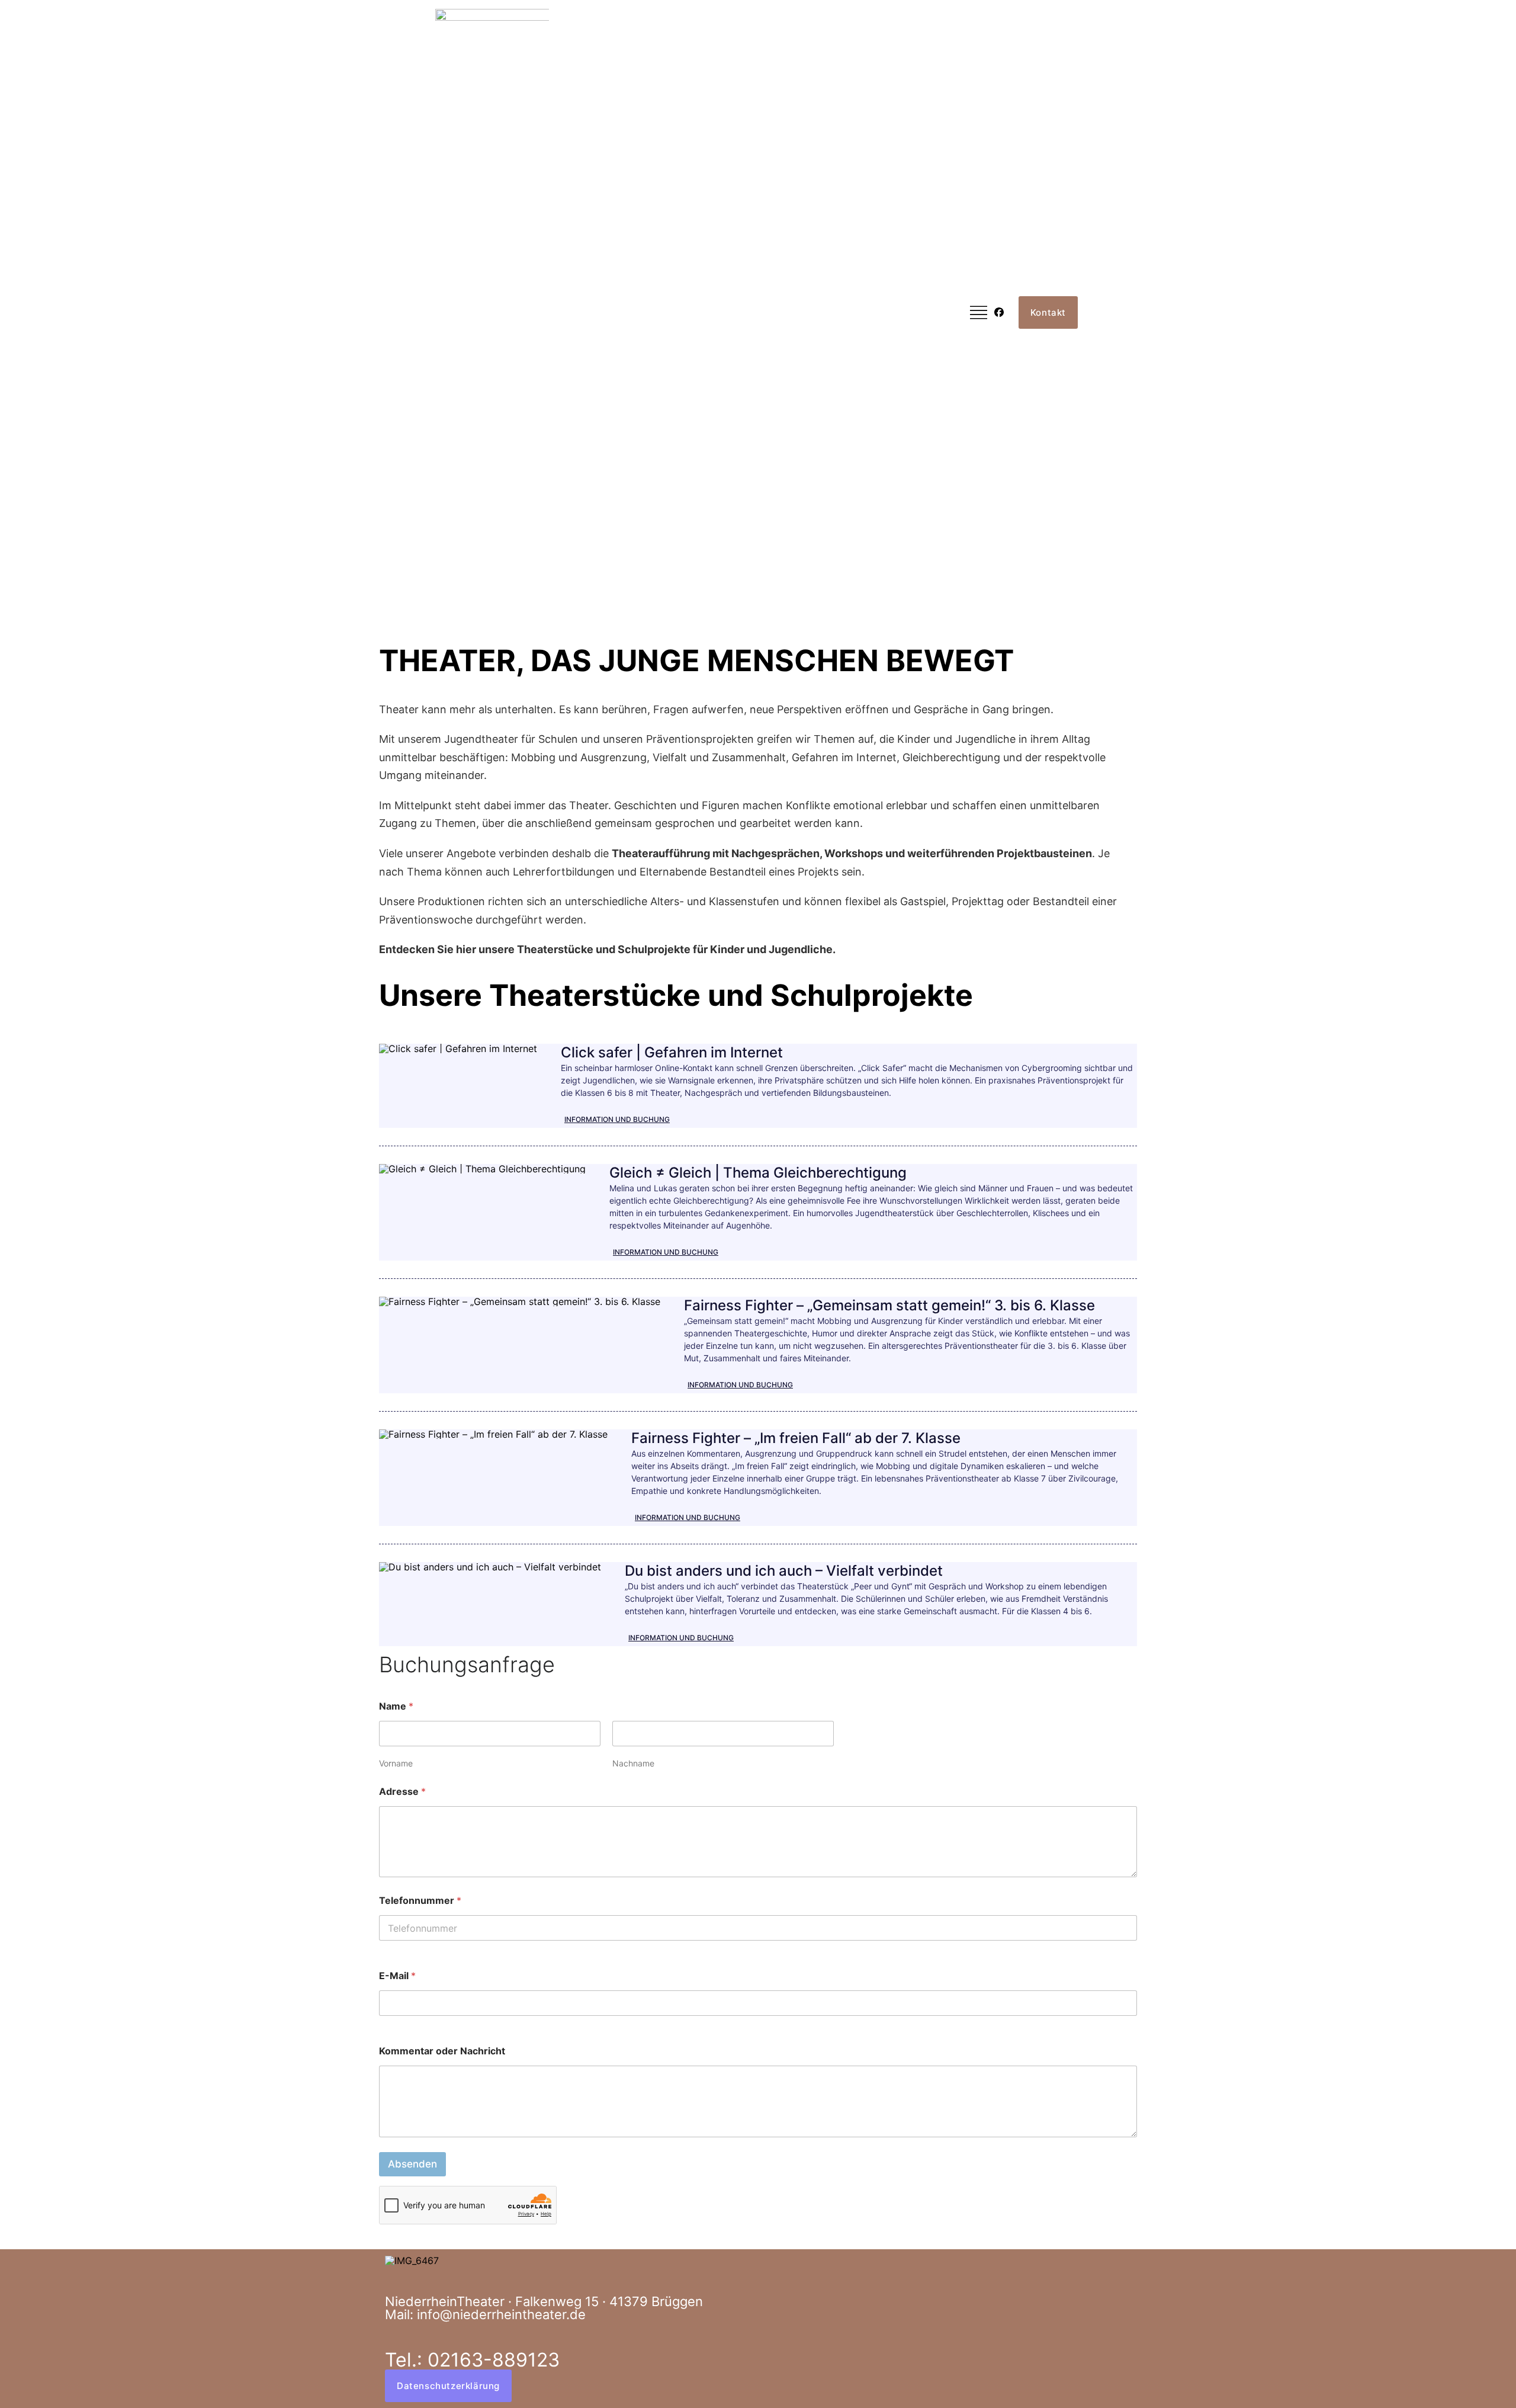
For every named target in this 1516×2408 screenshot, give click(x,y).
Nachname (633, 1763)
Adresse (402, 1792)
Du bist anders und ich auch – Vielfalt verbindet (784, 1571)
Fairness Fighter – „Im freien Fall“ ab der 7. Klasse (796, 1438)
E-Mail (397, 1976)
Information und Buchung (617, 1119)
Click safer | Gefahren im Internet (672, 1052)
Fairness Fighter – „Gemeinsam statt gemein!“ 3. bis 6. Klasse (889, 1305)
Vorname (396, 1763)
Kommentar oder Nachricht (442, 2051)
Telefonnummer (420, 1901)
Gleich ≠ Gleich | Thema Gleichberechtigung (758, 1173)
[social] (997, 312)
